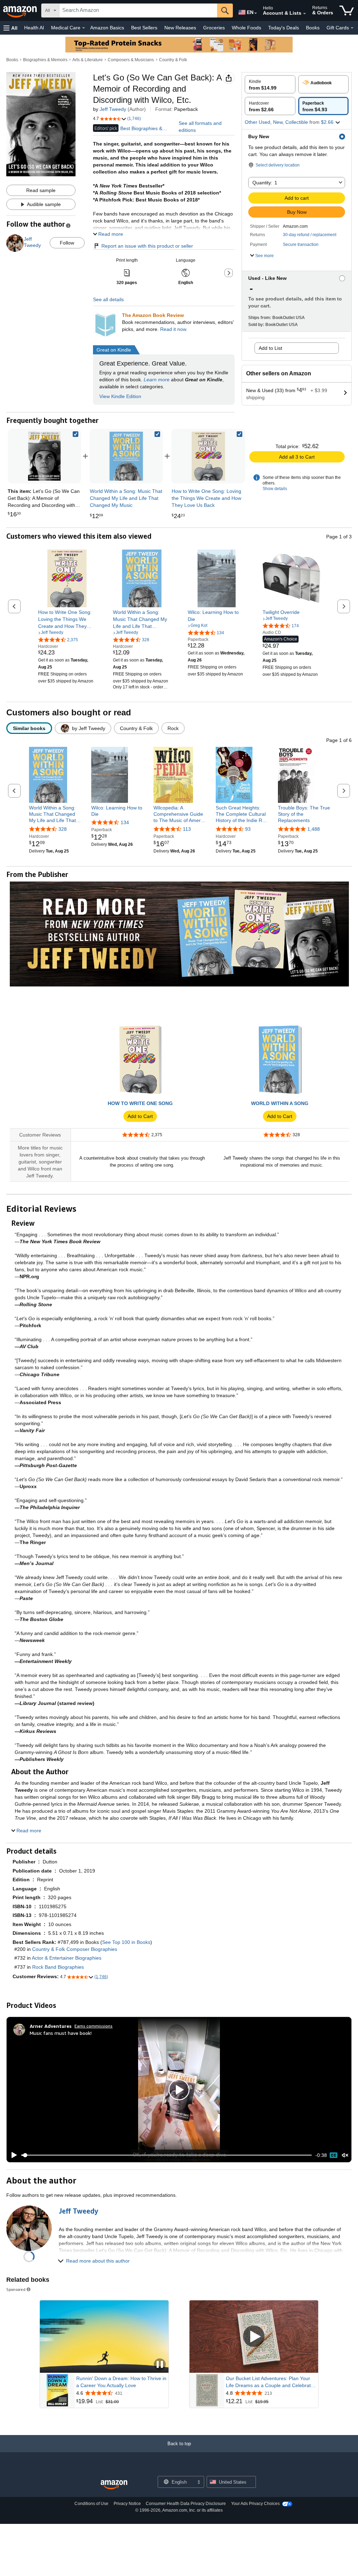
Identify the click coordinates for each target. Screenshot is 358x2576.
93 (248, 829)
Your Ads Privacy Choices (255, 2504)
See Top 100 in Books (126, 1942)
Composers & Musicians (131, 60)
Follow (67, 243)
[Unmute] (345, 2155)
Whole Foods (246, 28)
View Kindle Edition (120, 396)
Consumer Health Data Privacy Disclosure (186, 2504)
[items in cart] (347, 10)
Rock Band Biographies (58, 1967)
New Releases (180, 28)
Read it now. (174, 329)
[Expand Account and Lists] (305, 14)
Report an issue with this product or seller (147, 246)
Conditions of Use (91, 2504)
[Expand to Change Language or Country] (256, 13)
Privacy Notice (127, 2504)
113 (187, 829)
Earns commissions (94, 2026)
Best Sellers (144, 28)
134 (125, 822)
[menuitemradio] (334, 2155)
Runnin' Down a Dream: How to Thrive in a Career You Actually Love (121, 2382)
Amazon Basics (107, 28)
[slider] (167, 2155)
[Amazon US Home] (114, 2485)
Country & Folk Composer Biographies (75, 1949)
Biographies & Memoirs (45, 60)
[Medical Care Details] (84, 28)
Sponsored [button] (16, 2289)
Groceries (214, 28)
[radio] (270, 84)
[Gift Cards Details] (352, 28)
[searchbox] (138, 10)
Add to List (270, 348)
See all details (108, 299)
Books (313, 28)
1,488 (314, 829)
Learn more (157, 380)
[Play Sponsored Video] (254, 2337)
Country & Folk (173, 60)
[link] (126, 456)
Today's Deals (284, 28)
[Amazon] (21, 10)
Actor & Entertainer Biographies (67, 1958)
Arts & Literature (88, 60)
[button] (10, 28)
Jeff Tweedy (113, 109)
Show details (275, 489)
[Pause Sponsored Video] (160, 2365)
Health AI (34, 28)
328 (63, 829)
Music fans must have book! (61, 2033)
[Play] (12, 2155)
